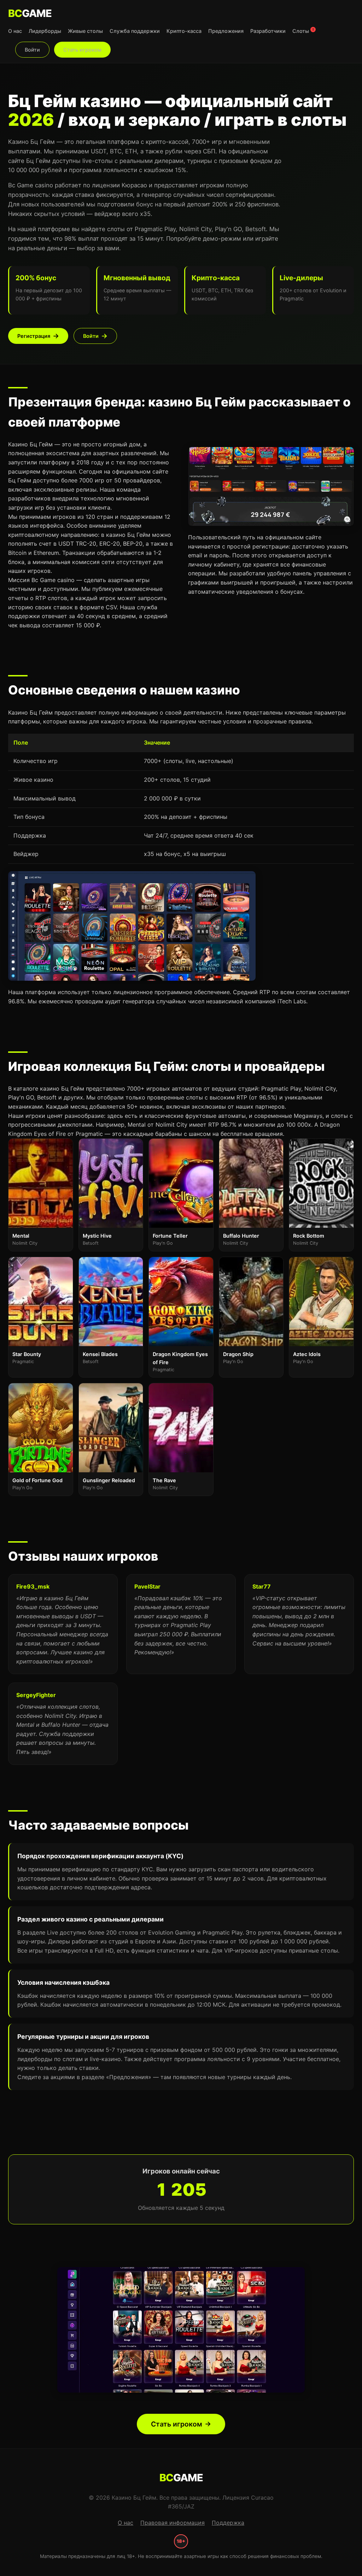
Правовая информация (173, 2523)
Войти (32, 50)
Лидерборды (45, 31)
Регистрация (34, 336)
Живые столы (85, 31)
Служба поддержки (135, 31)
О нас (15, 31)
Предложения (226, 31)
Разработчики (268, 31)
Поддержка (228, 2523)
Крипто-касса (184, 31)
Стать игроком (82, 50)
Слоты (303, 31)
